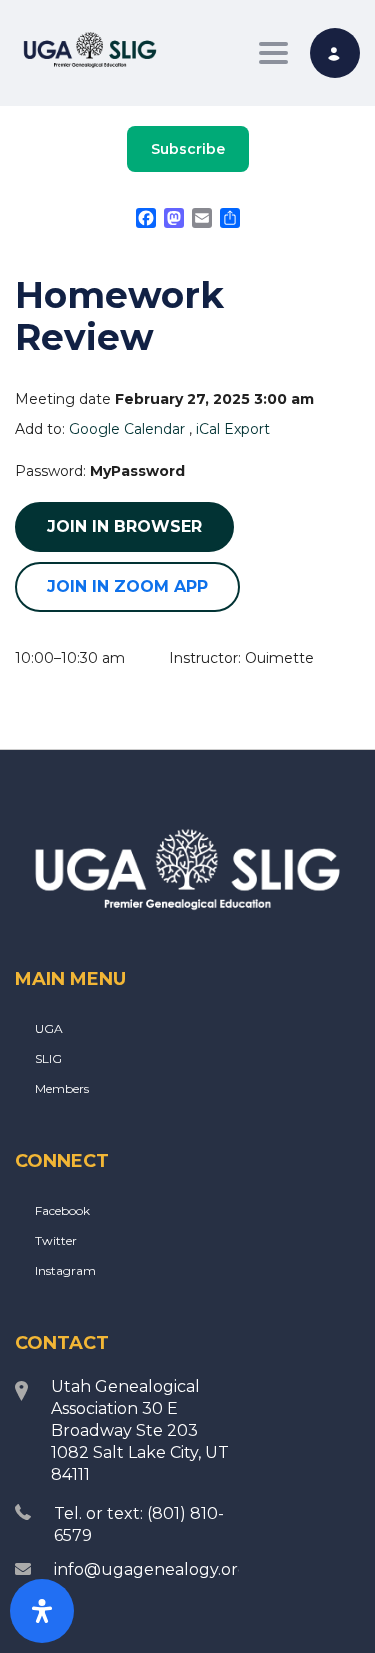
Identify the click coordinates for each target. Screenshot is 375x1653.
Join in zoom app (127, 586)
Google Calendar (127, 429)
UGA (49, 1028)
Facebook (62, 1210)
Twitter (56, 1240)
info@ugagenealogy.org (151, 1569)
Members (62, 1088)
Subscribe (188, 149)
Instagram (65, 1270)
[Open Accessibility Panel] (42, 1611)
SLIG (48, 1058)
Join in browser (124, 526)
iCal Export (233, 429)
